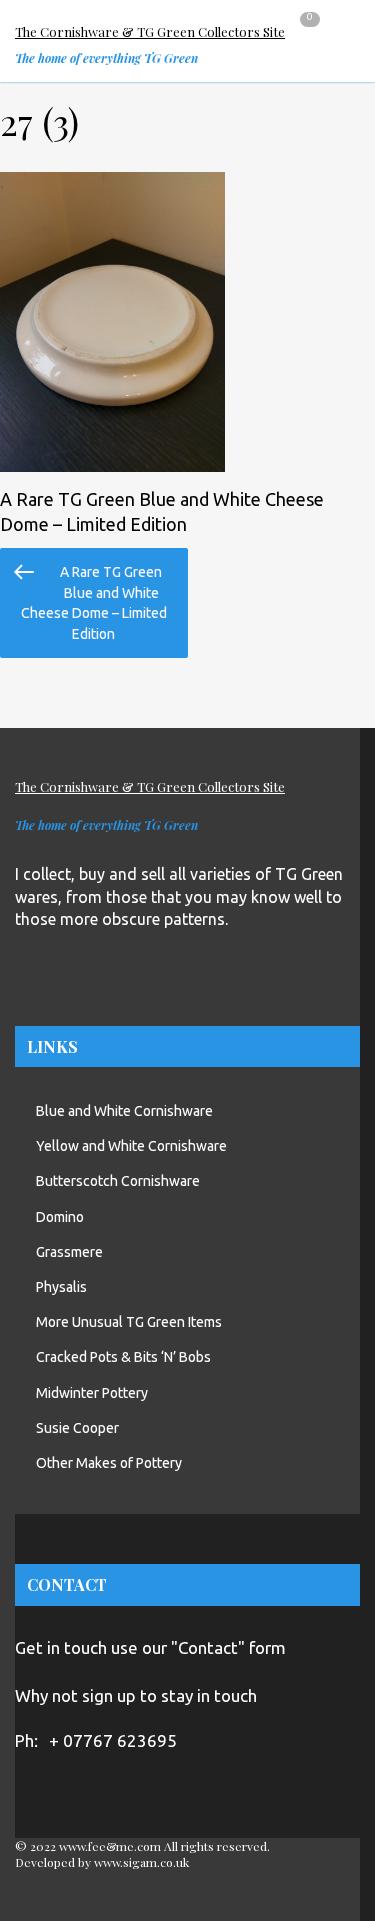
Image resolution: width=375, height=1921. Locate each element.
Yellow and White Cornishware (131, 1146)
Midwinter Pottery (92, 1393)
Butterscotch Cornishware (118, 1181)
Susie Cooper (77, 1428)
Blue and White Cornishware (124, 1111)
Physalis (61, 1287)
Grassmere (69, 1252)
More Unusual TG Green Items (129, 1322)
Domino (60, 1217)
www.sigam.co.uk (141, 1862)
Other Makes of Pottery (109, 1463)
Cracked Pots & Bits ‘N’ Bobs (123, 1357)
